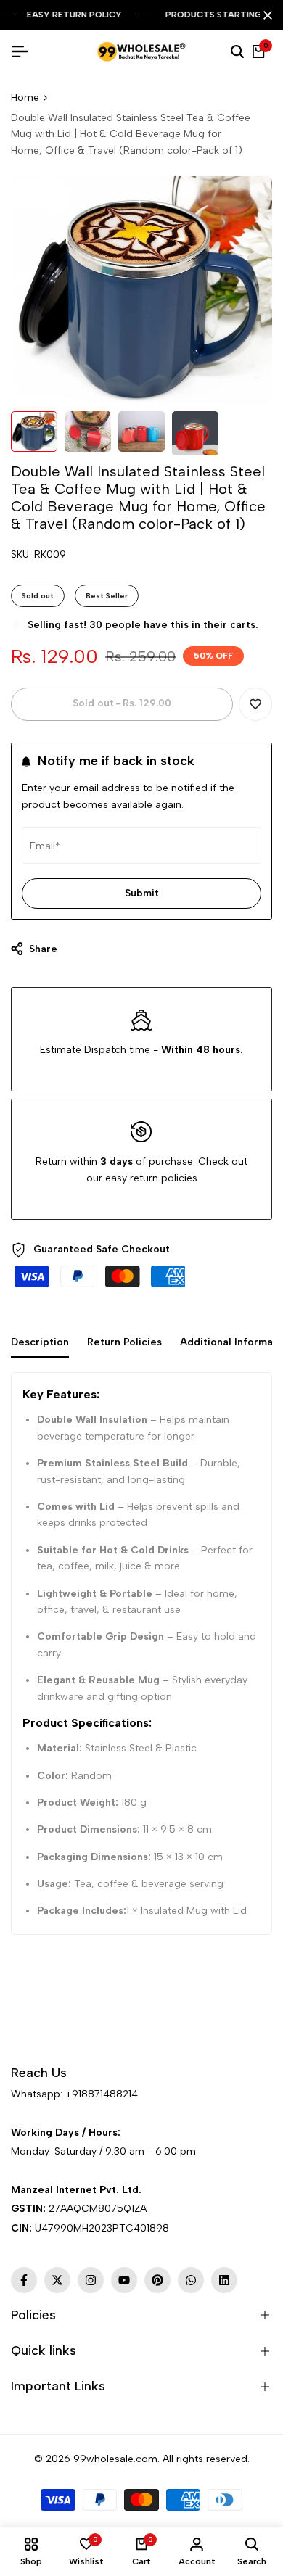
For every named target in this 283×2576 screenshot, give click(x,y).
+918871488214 (102, 2094)
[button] (255, 704)
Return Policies (124, 1342)
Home (25, 98)
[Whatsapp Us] (12, 2114)
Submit (142, 893)
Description (40, 1342)
